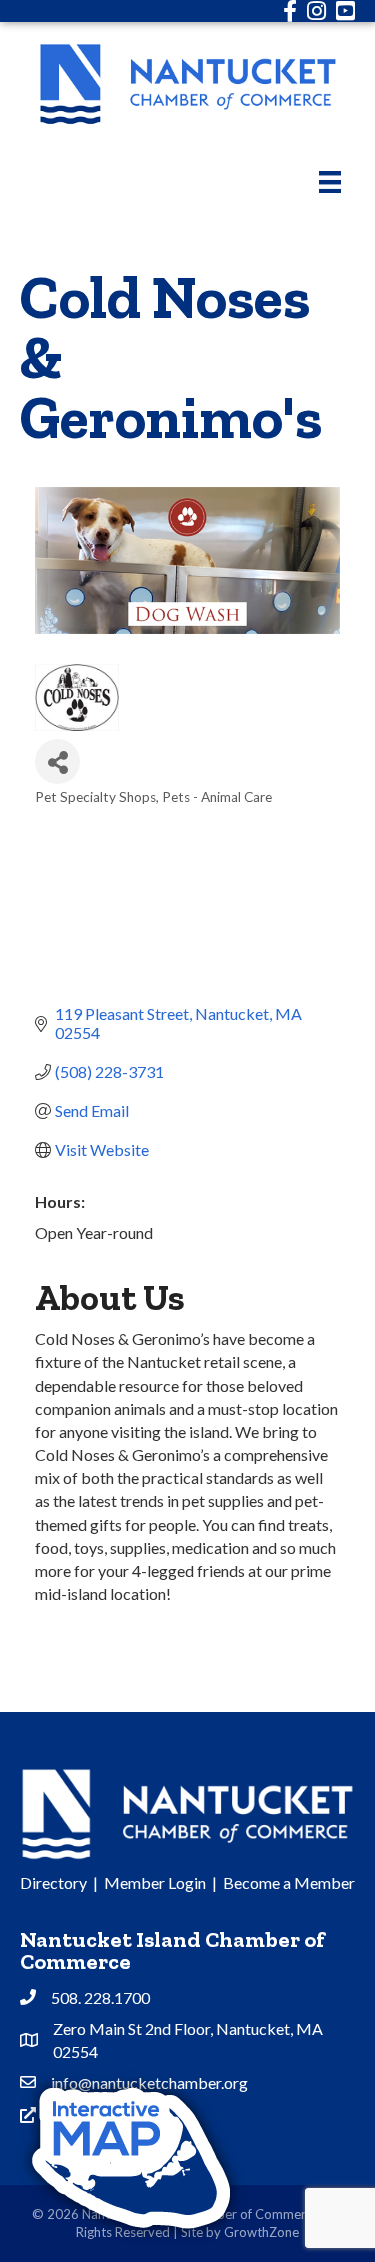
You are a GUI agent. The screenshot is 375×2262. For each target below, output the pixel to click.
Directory (53, 1882)
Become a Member (289, 1882)
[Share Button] (57, 761)
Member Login (155, 1882)
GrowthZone (261, 2232)
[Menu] (330, 181)
